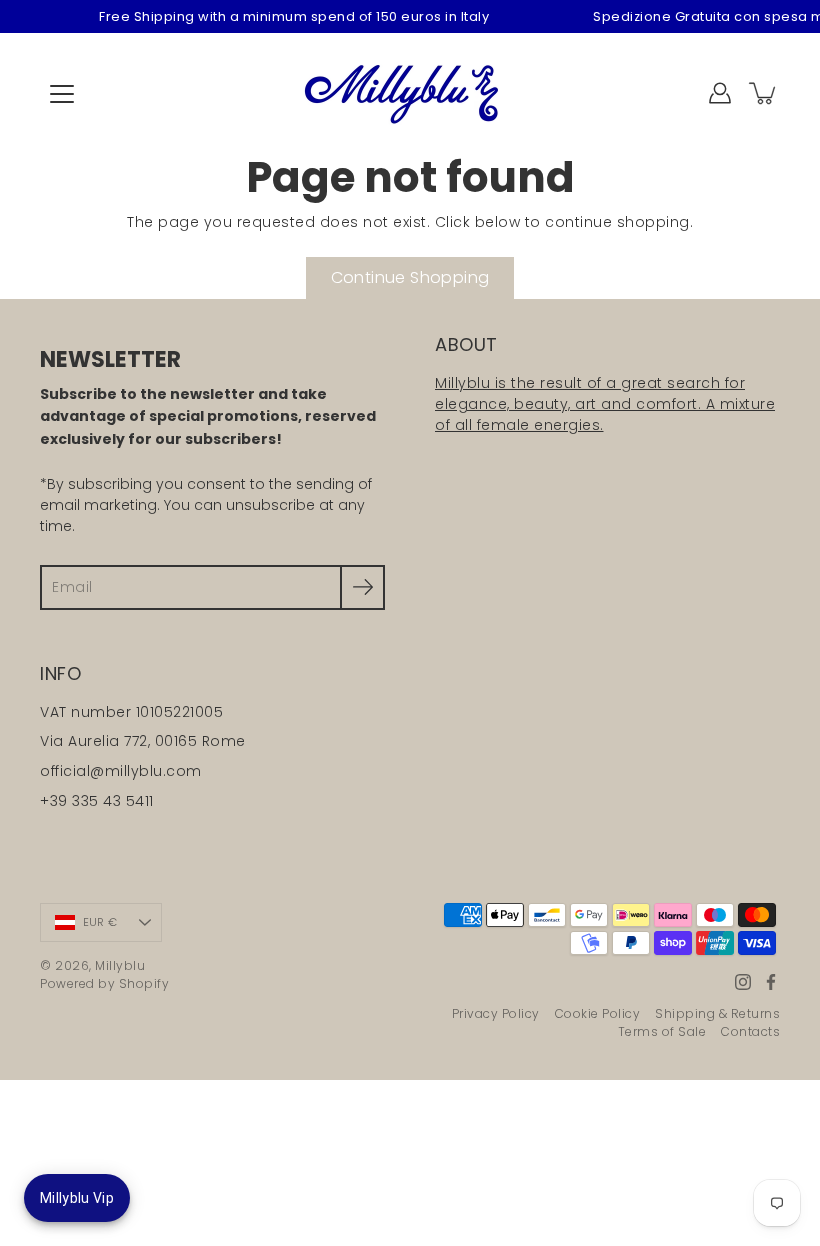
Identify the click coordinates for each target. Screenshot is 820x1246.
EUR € (100, 922)
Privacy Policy (496, 1013)
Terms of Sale (662, 1031)
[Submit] (362, 587)
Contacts (750, 1031)
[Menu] (62, 94)
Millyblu (120, 965)
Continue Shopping (410, 277)
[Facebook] (771, 982)
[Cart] (764, 93)
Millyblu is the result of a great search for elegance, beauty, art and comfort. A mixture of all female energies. (605, 404)
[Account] (720, 93)
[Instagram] (743, 982)
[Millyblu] (410, 93)
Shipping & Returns (717, 1013)
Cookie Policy (598, 1013)
